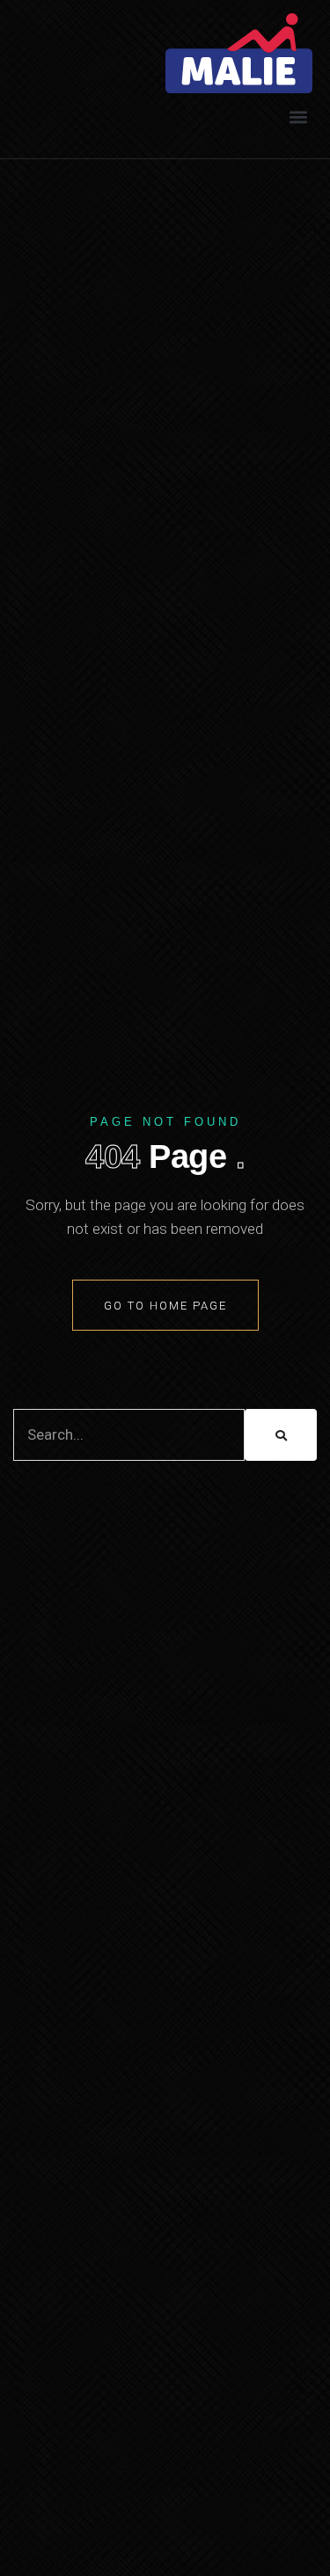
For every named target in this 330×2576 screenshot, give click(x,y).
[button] (298, 117)
